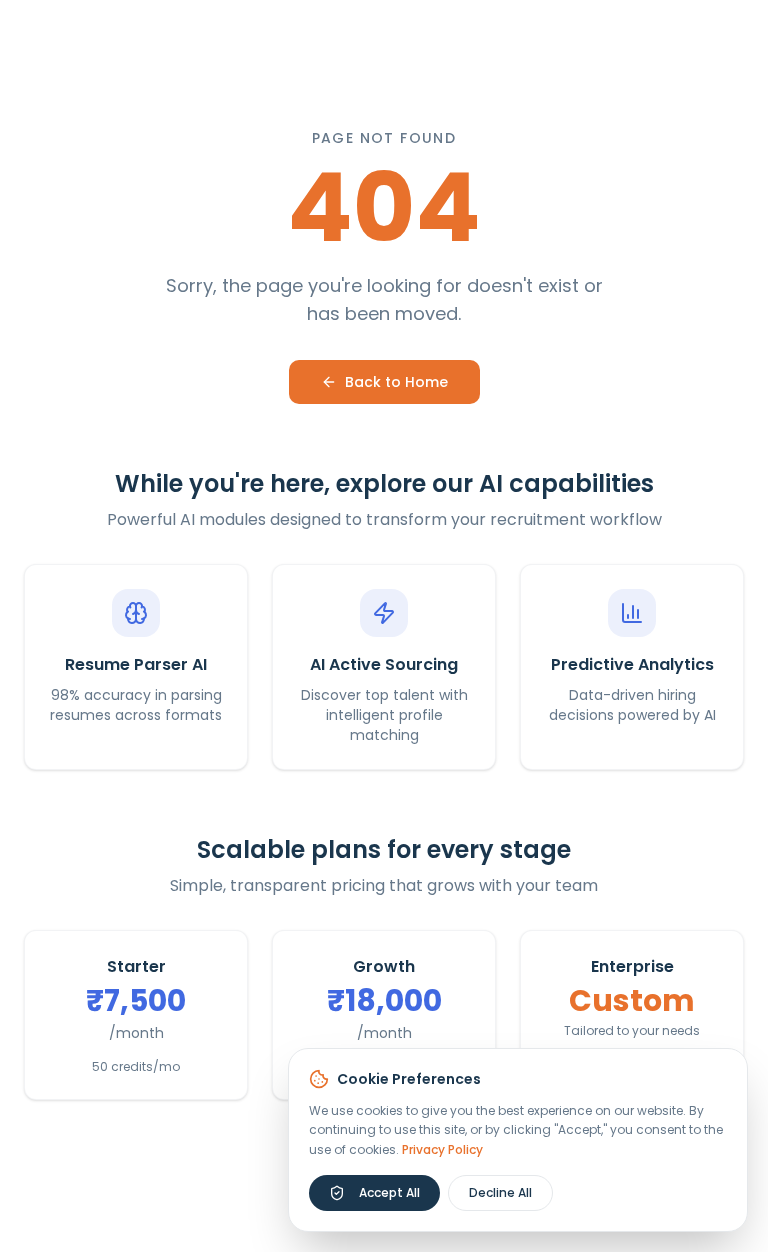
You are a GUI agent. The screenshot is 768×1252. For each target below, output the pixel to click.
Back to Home (396, 382)
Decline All (500, 1192)
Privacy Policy (442, 1149)
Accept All (389, 1192)
